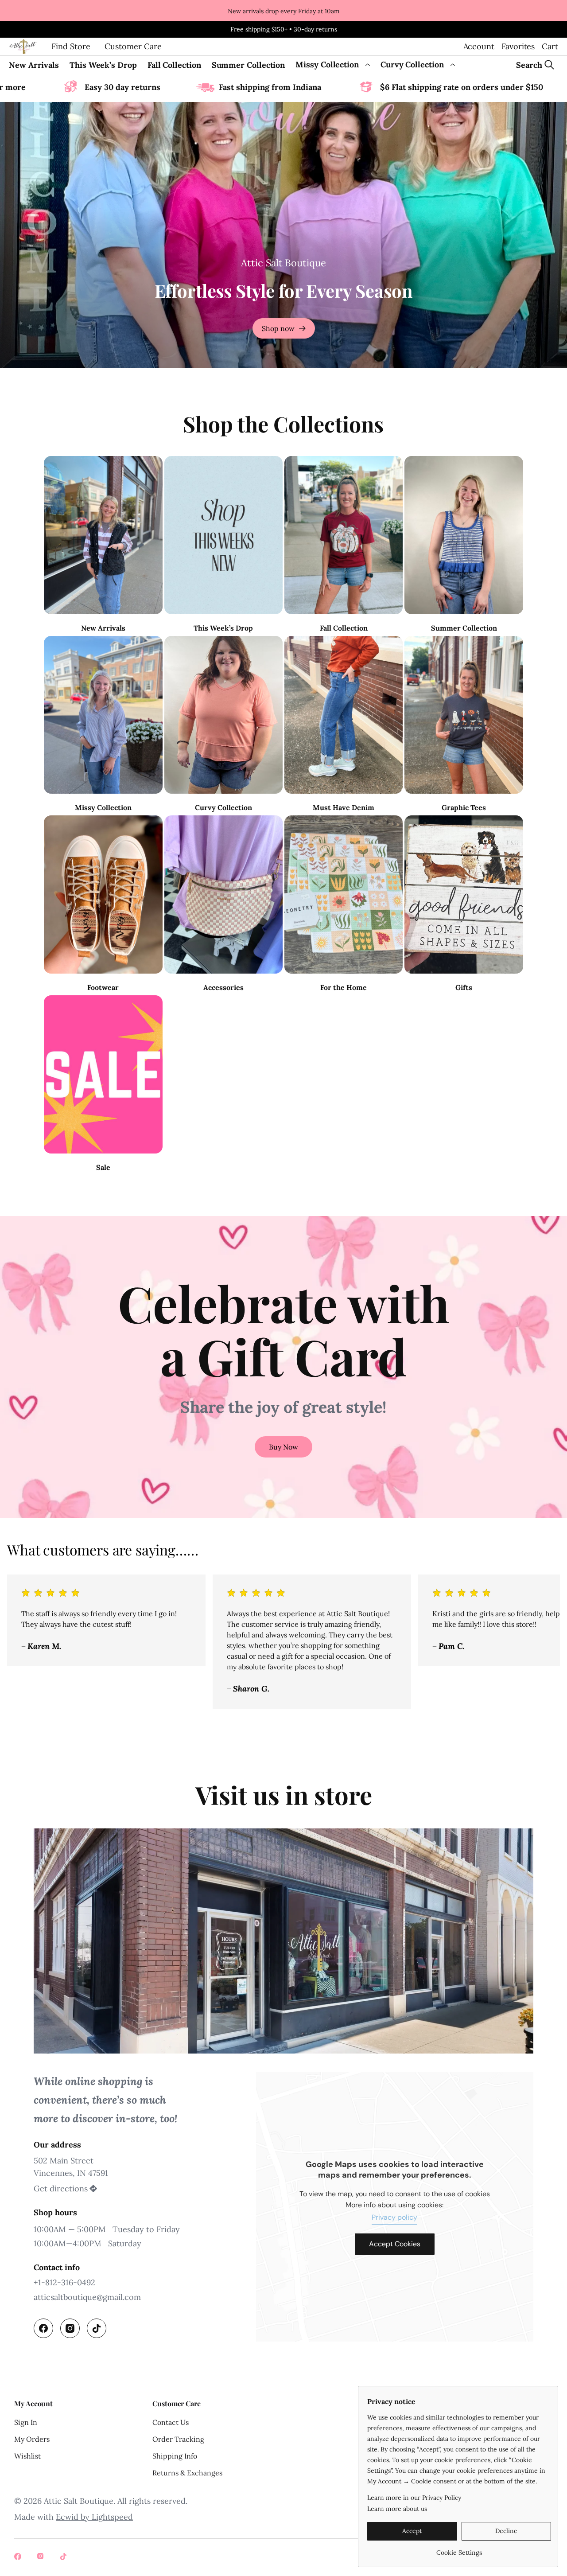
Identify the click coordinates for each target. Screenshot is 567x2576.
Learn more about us (397, 2509)
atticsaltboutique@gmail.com (87, 2297)
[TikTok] (97, 2328)
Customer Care (133, 46)
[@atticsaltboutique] (19, 2557)
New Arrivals (34, 65)
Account (479, 46)
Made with (74, 2517)
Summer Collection (249, 65)
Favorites (518, 46)
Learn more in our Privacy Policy (414, 2498)
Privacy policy (394, 2217)
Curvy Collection (412, 64)
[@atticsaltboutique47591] (65, 2557)
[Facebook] (43, 2328)
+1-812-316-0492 (64, 2282)
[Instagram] (70, 2328)
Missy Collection (327, 64)
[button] (283, 1447)
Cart (550, 46)
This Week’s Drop (103, 65)
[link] (459, 2549)
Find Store (71, 46)
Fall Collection (174, 65)
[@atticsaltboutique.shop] (42, 2557)
